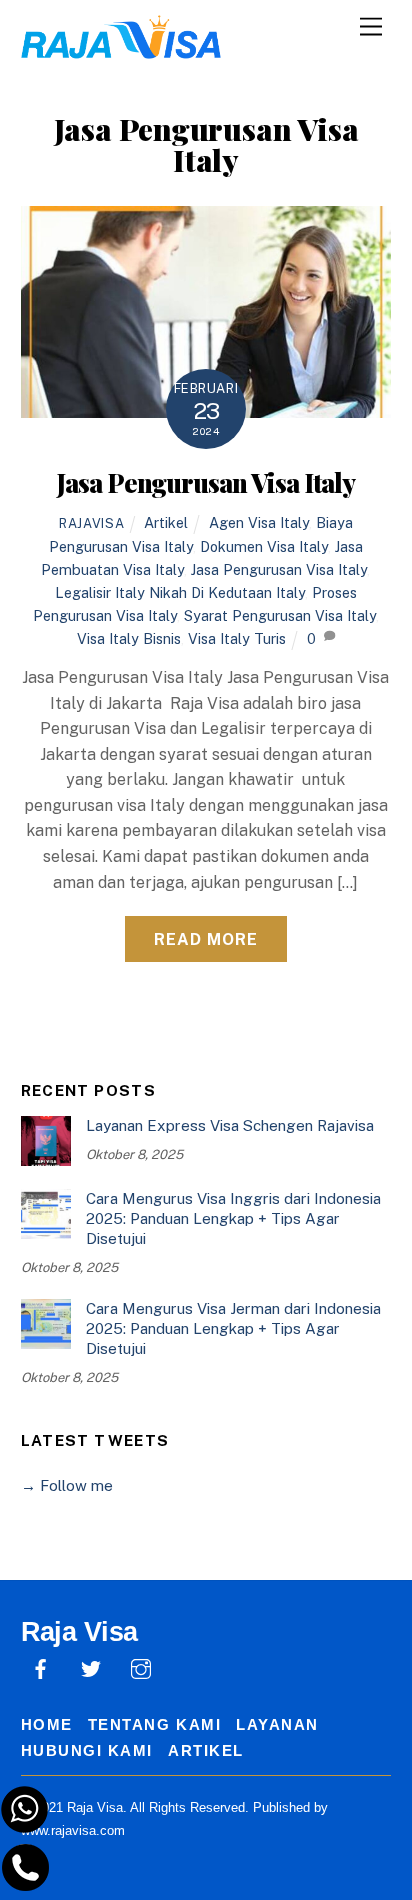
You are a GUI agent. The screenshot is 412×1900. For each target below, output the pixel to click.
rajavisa (91, 523)
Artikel (166, 522)
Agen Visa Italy (259, 522)
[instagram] (141, 1666)
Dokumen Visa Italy (264, 546)
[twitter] (91, 1666)
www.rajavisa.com (73, 1830)
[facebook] (41, 1666)
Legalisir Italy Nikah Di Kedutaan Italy (180, 592)
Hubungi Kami (87, 1750)
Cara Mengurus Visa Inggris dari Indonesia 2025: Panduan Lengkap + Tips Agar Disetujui (233, 1218)
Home (47, 1724)
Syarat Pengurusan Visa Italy (280, 615)
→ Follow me (67, 1485)
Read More (206, 939)
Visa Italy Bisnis (129, 638)
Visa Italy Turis (237, 638)
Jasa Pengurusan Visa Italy (205, 482)
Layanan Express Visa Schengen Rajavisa (230, 1125)
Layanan (277, 1724)
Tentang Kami (154, 1724)
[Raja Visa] (121, 48)
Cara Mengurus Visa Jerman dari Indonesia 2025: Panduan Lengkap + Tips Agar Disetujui (233, 1328)
